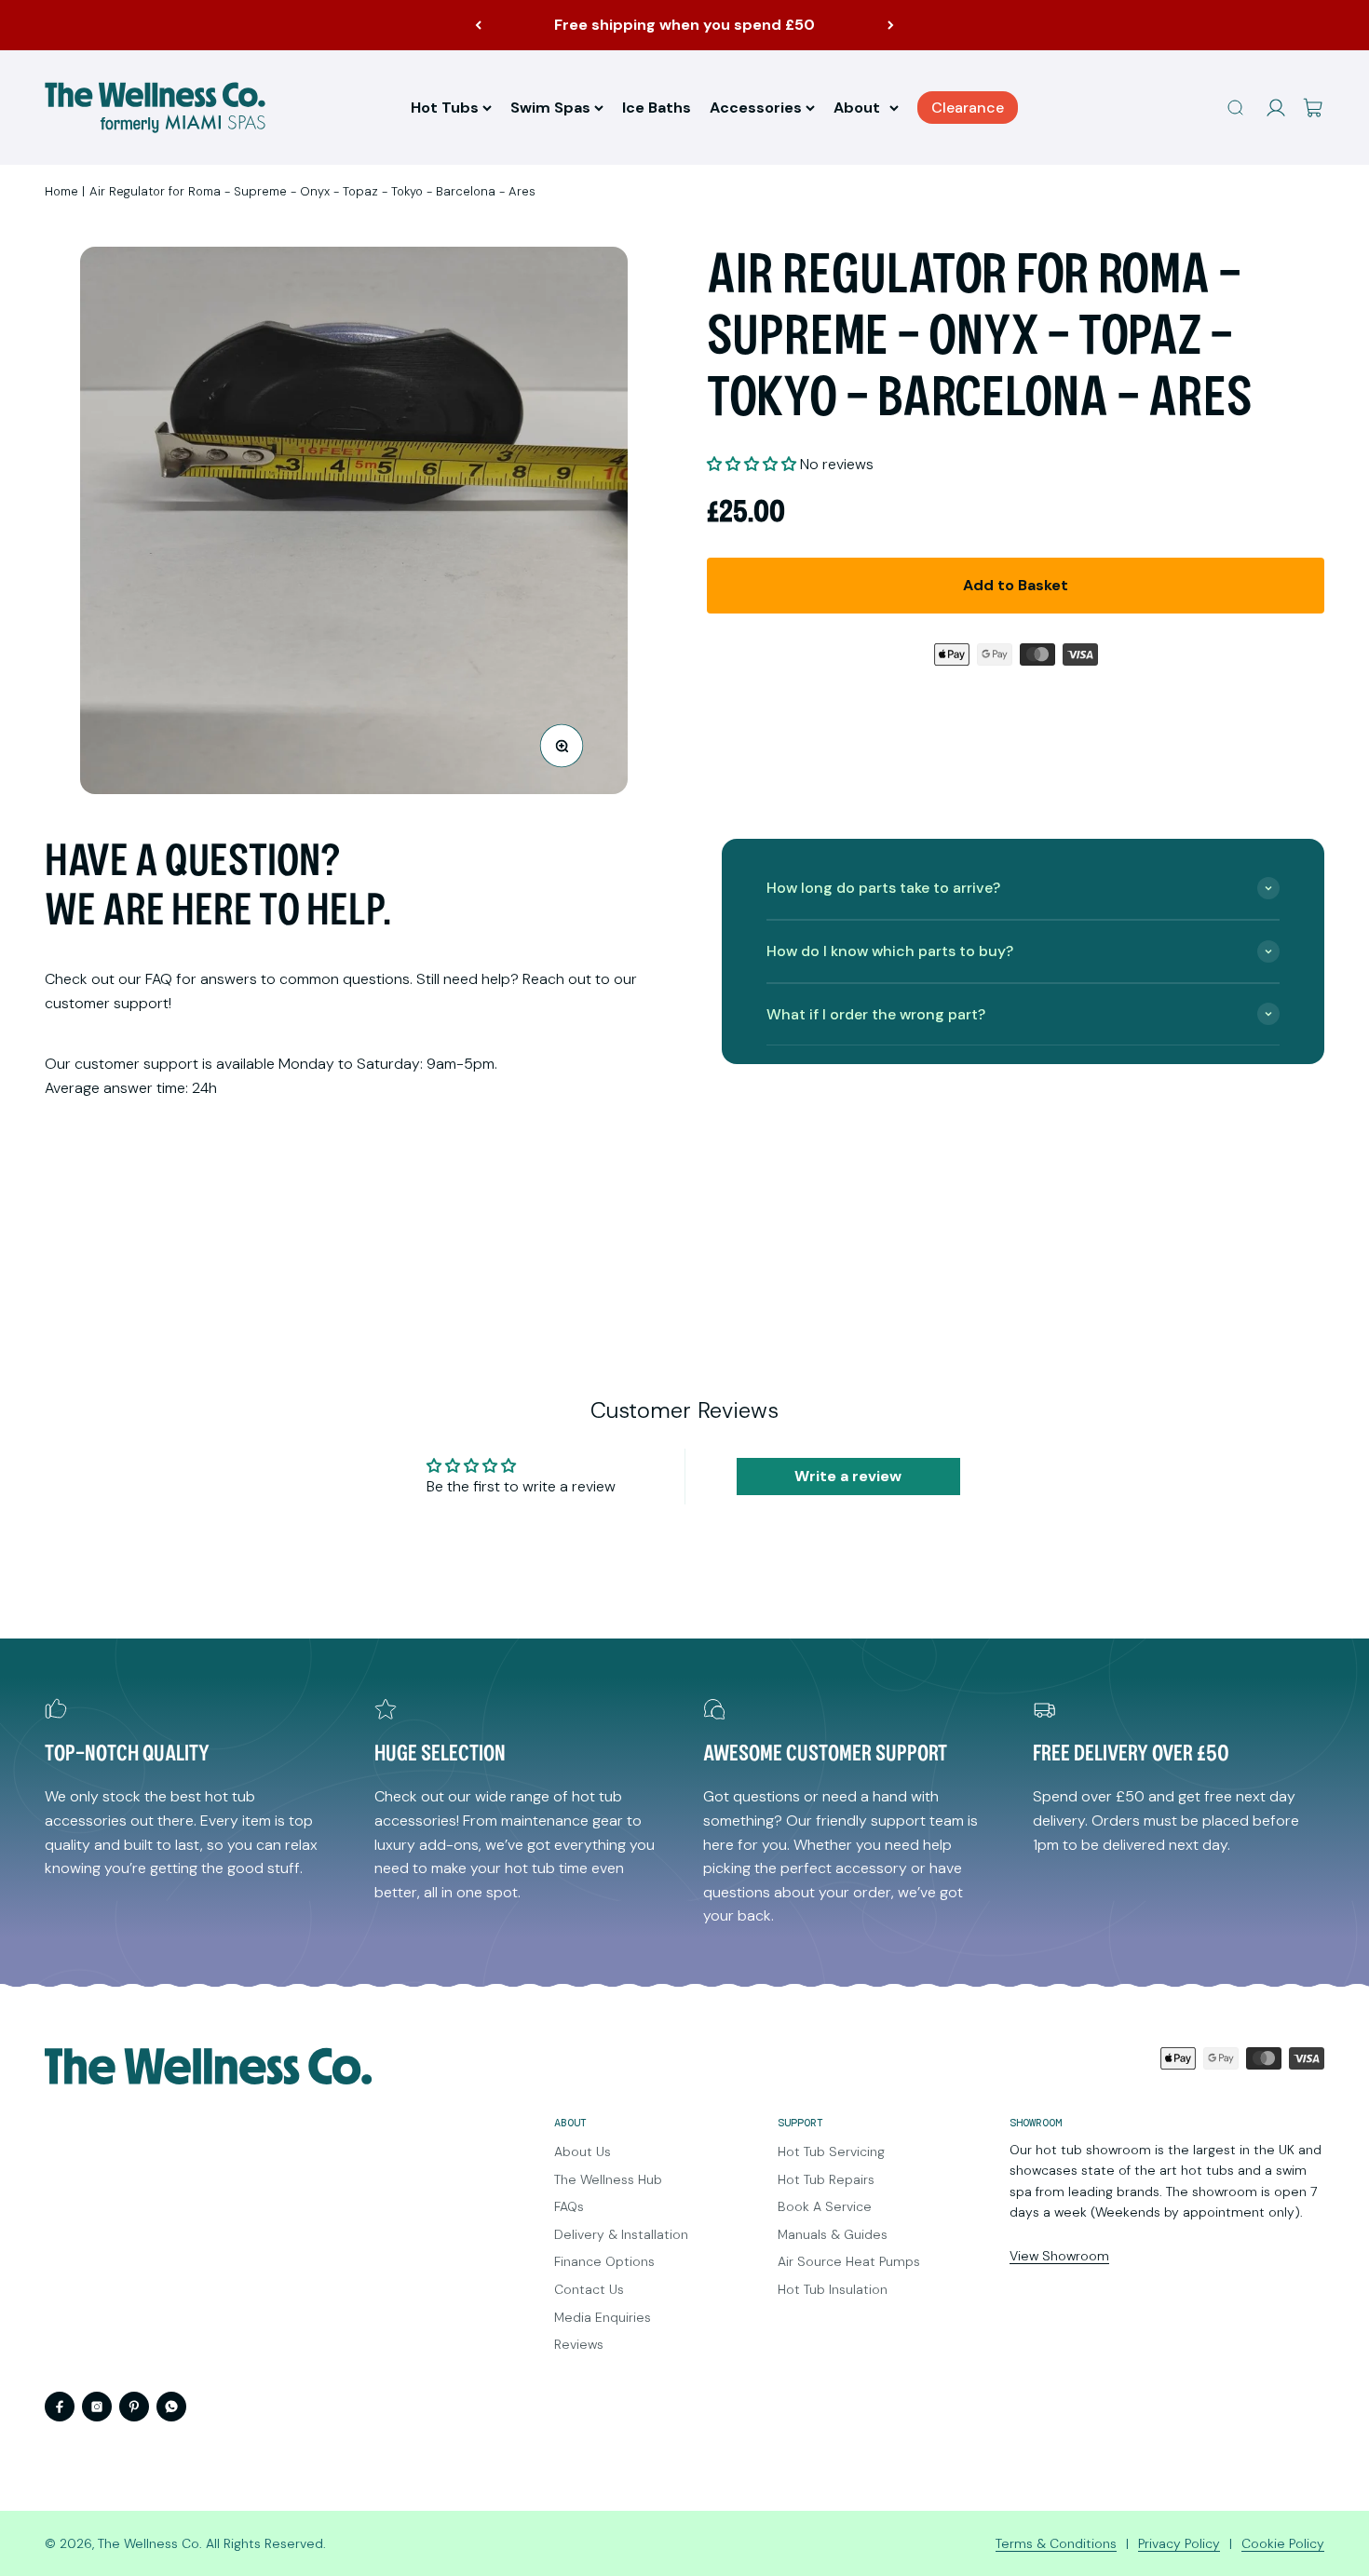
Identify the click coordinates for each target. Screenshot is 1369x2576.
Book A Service (825, 2206)
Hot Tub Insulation (833, 2289)
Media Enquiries (603, 2317)
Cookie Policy (1283, 2543)
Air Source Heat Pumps (849, 2261)
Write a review (848, 1476)
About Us (583, 2151)
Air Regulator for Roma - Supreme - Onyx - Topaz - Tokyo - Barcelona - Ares (312, 191)
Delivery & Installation (621, 2234)
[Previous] (478, 25)
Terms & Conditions (1056, 2543)
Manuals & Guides (833, 2234)
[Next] (891, 25)
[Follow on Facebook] (60, 2407)
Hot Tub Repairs (826, 2179)
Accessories (756, 108)
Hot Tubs (445, 108)
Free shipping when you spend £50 (684, 25)
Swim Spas (550, 108)
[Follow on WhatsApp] (171, 2407)
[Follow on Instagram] (97, 2407)
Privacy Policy (1179, 2543)
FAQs (569, 2206)
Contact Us (589, 2289)
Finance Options (604, 2261)
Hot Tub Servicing (831, 2151)
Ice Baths (657, 108)
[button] (752, 464)
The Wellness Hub (608, 2179)
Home (61, 191)
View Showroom (1059, 2256)
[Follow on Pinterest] (134, 2407)
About (857, 108)
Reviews (579, 2344)
